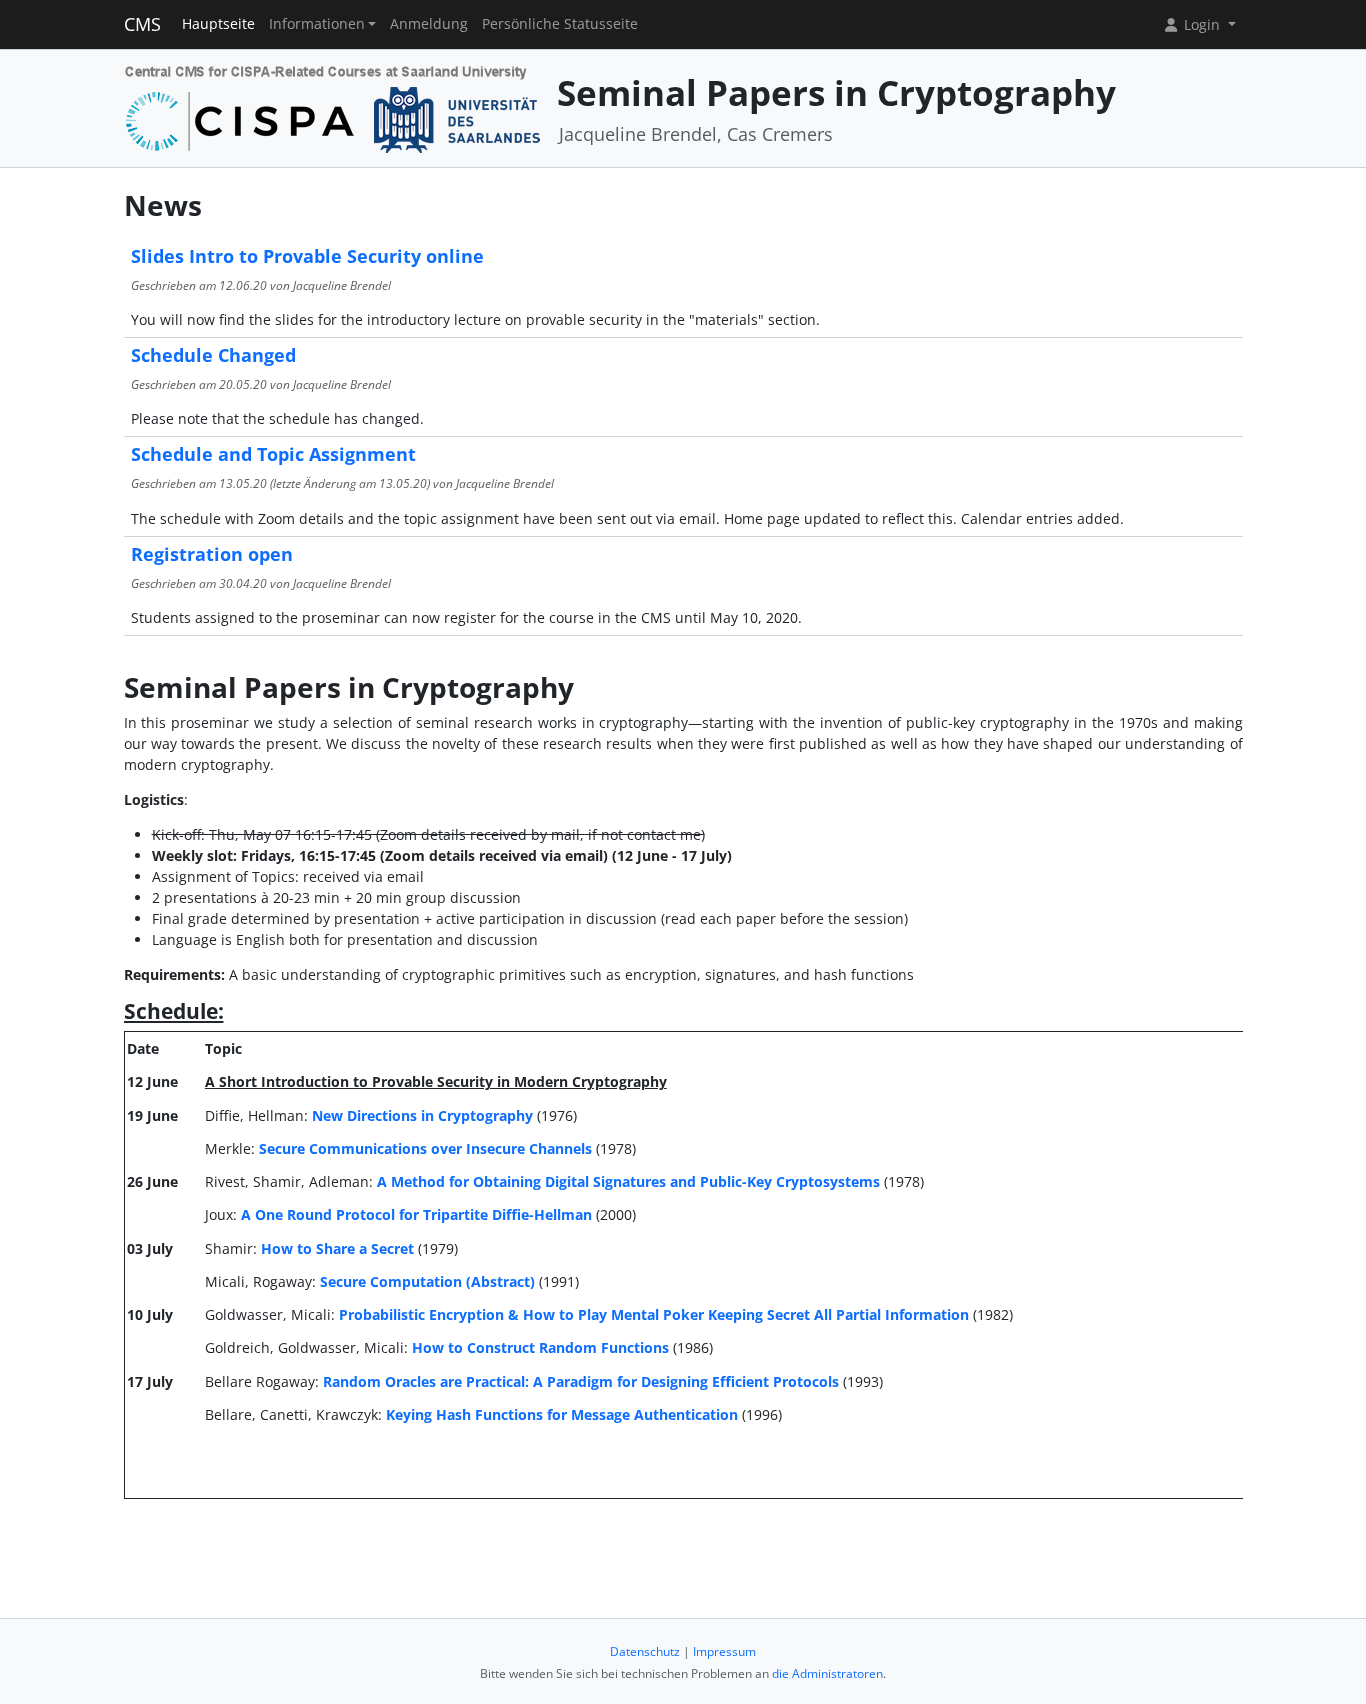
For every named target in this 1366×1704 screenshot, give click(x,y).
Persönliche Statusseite (560, 24)
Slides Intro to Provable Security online (307, 256)
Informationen (317, 24)
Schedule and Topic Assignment (273, 454)
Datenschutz (645, 1651)
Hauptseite (218, 24)
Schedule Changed (213, 355)
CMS (142, 24)
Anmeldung (429, 24)
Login (1202, 24)
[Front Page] (333, 106)
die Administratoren (827, 1673)
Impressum (724, 1651)
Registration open (212, 554)
